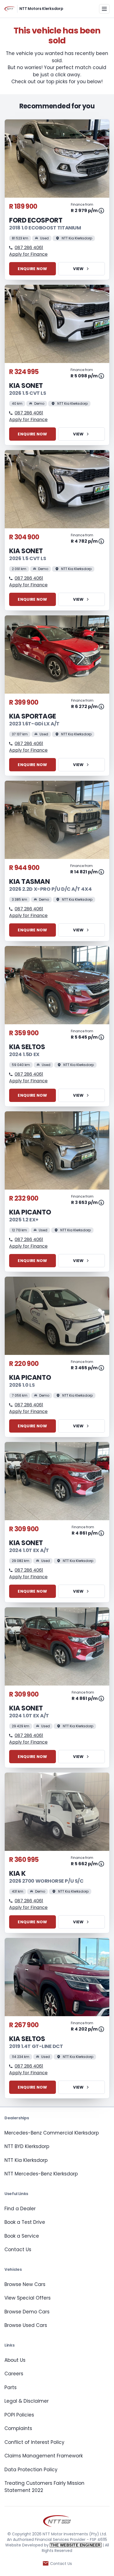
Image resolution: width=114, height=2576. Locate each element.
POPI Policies (19, 2415)
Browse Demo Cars (27, 2312)
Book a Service (22, 2236)
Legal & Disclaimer (27, 2401)
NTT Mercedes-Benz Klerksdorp (41, 2174)
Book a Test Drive (25, 2222)
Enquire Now (32, 269)
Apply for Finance (28, 254)
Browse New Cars (25, 2284)
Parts (11, 2387)
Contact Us (18, 2250)
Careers (14, 2374)
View (78, 269)
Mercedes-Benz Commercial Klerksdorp (52, 2133)
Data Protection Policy (31, 2470)
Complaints (18, 2428)
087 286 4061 (29, 248)
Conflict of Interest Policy (34, 2442)
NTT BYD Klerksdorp (27, 2146)
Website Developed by (53, 2545)
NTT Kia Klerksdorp (26, 2160)
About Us (15, 2360)
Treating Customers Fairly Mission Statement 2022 (44, 2487)
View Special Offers (28, 2298)
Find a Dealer (20, 2209)
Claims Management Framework (44, 2456)
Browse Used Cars (26, 2325)
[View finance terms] (101, 211)
